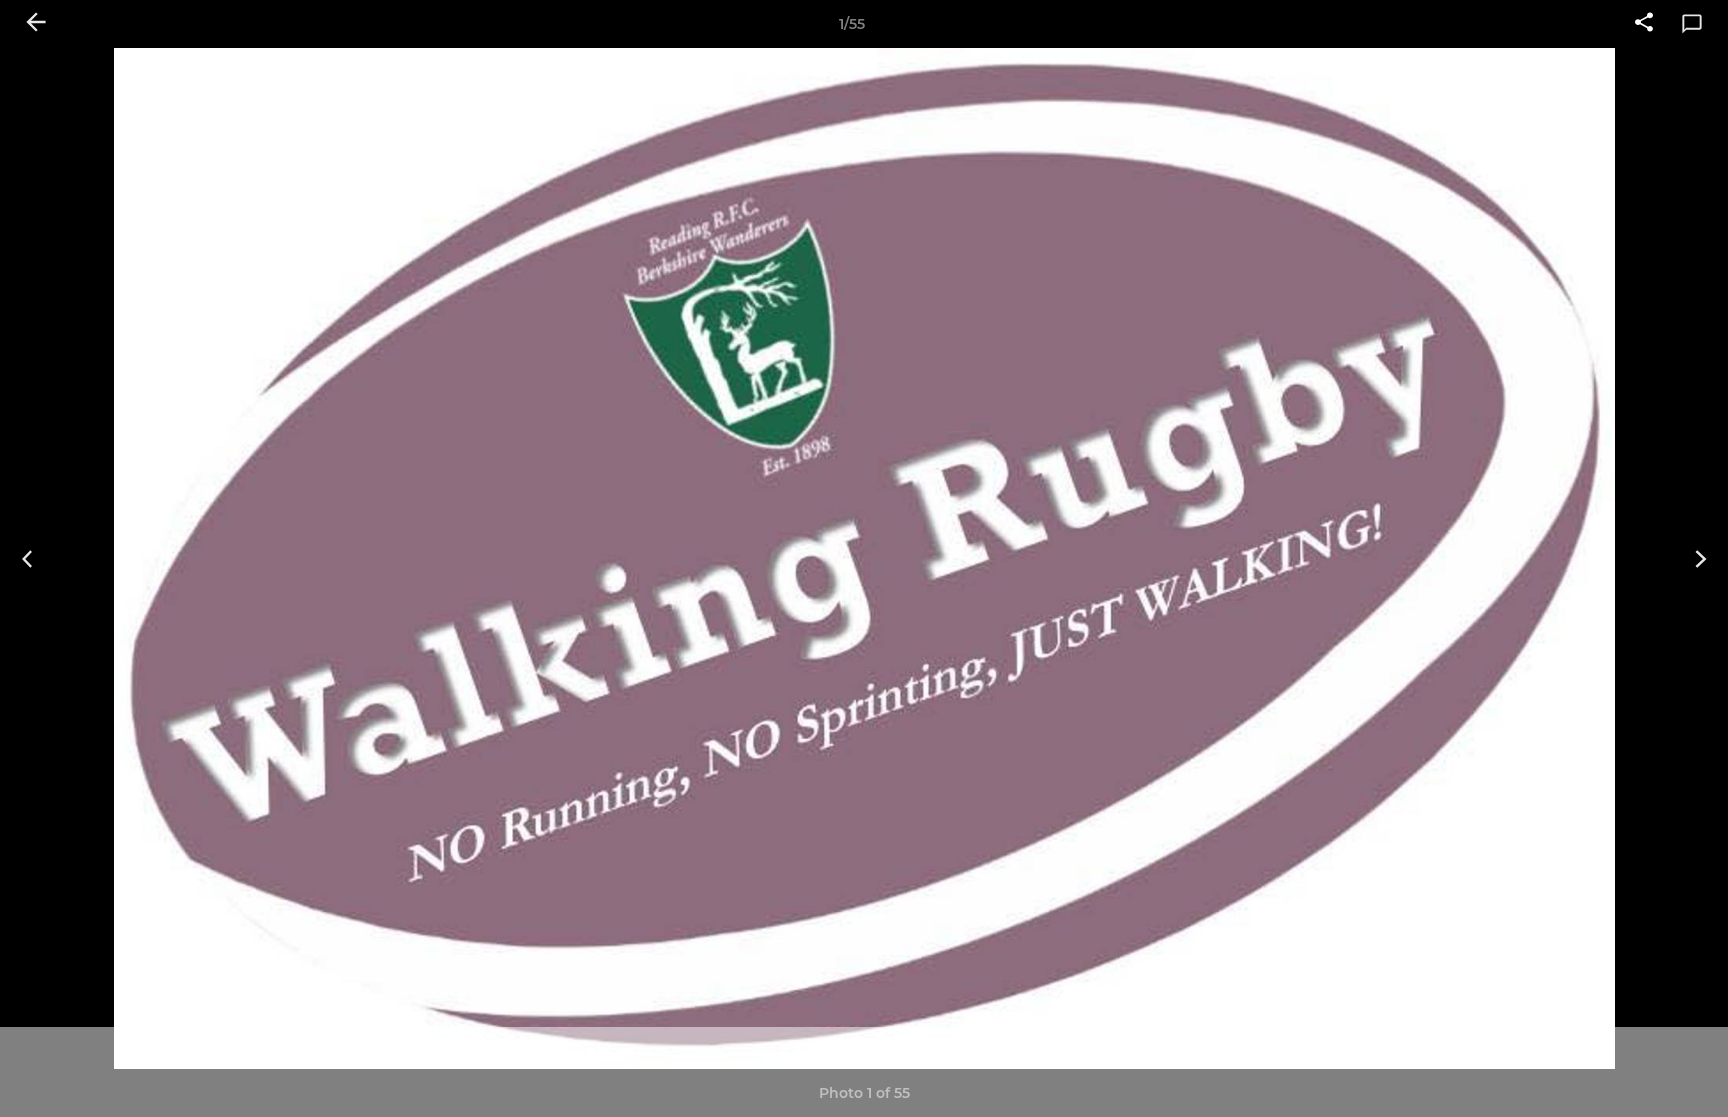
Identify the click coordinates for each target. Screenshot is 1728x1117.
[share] (1644, 24)
